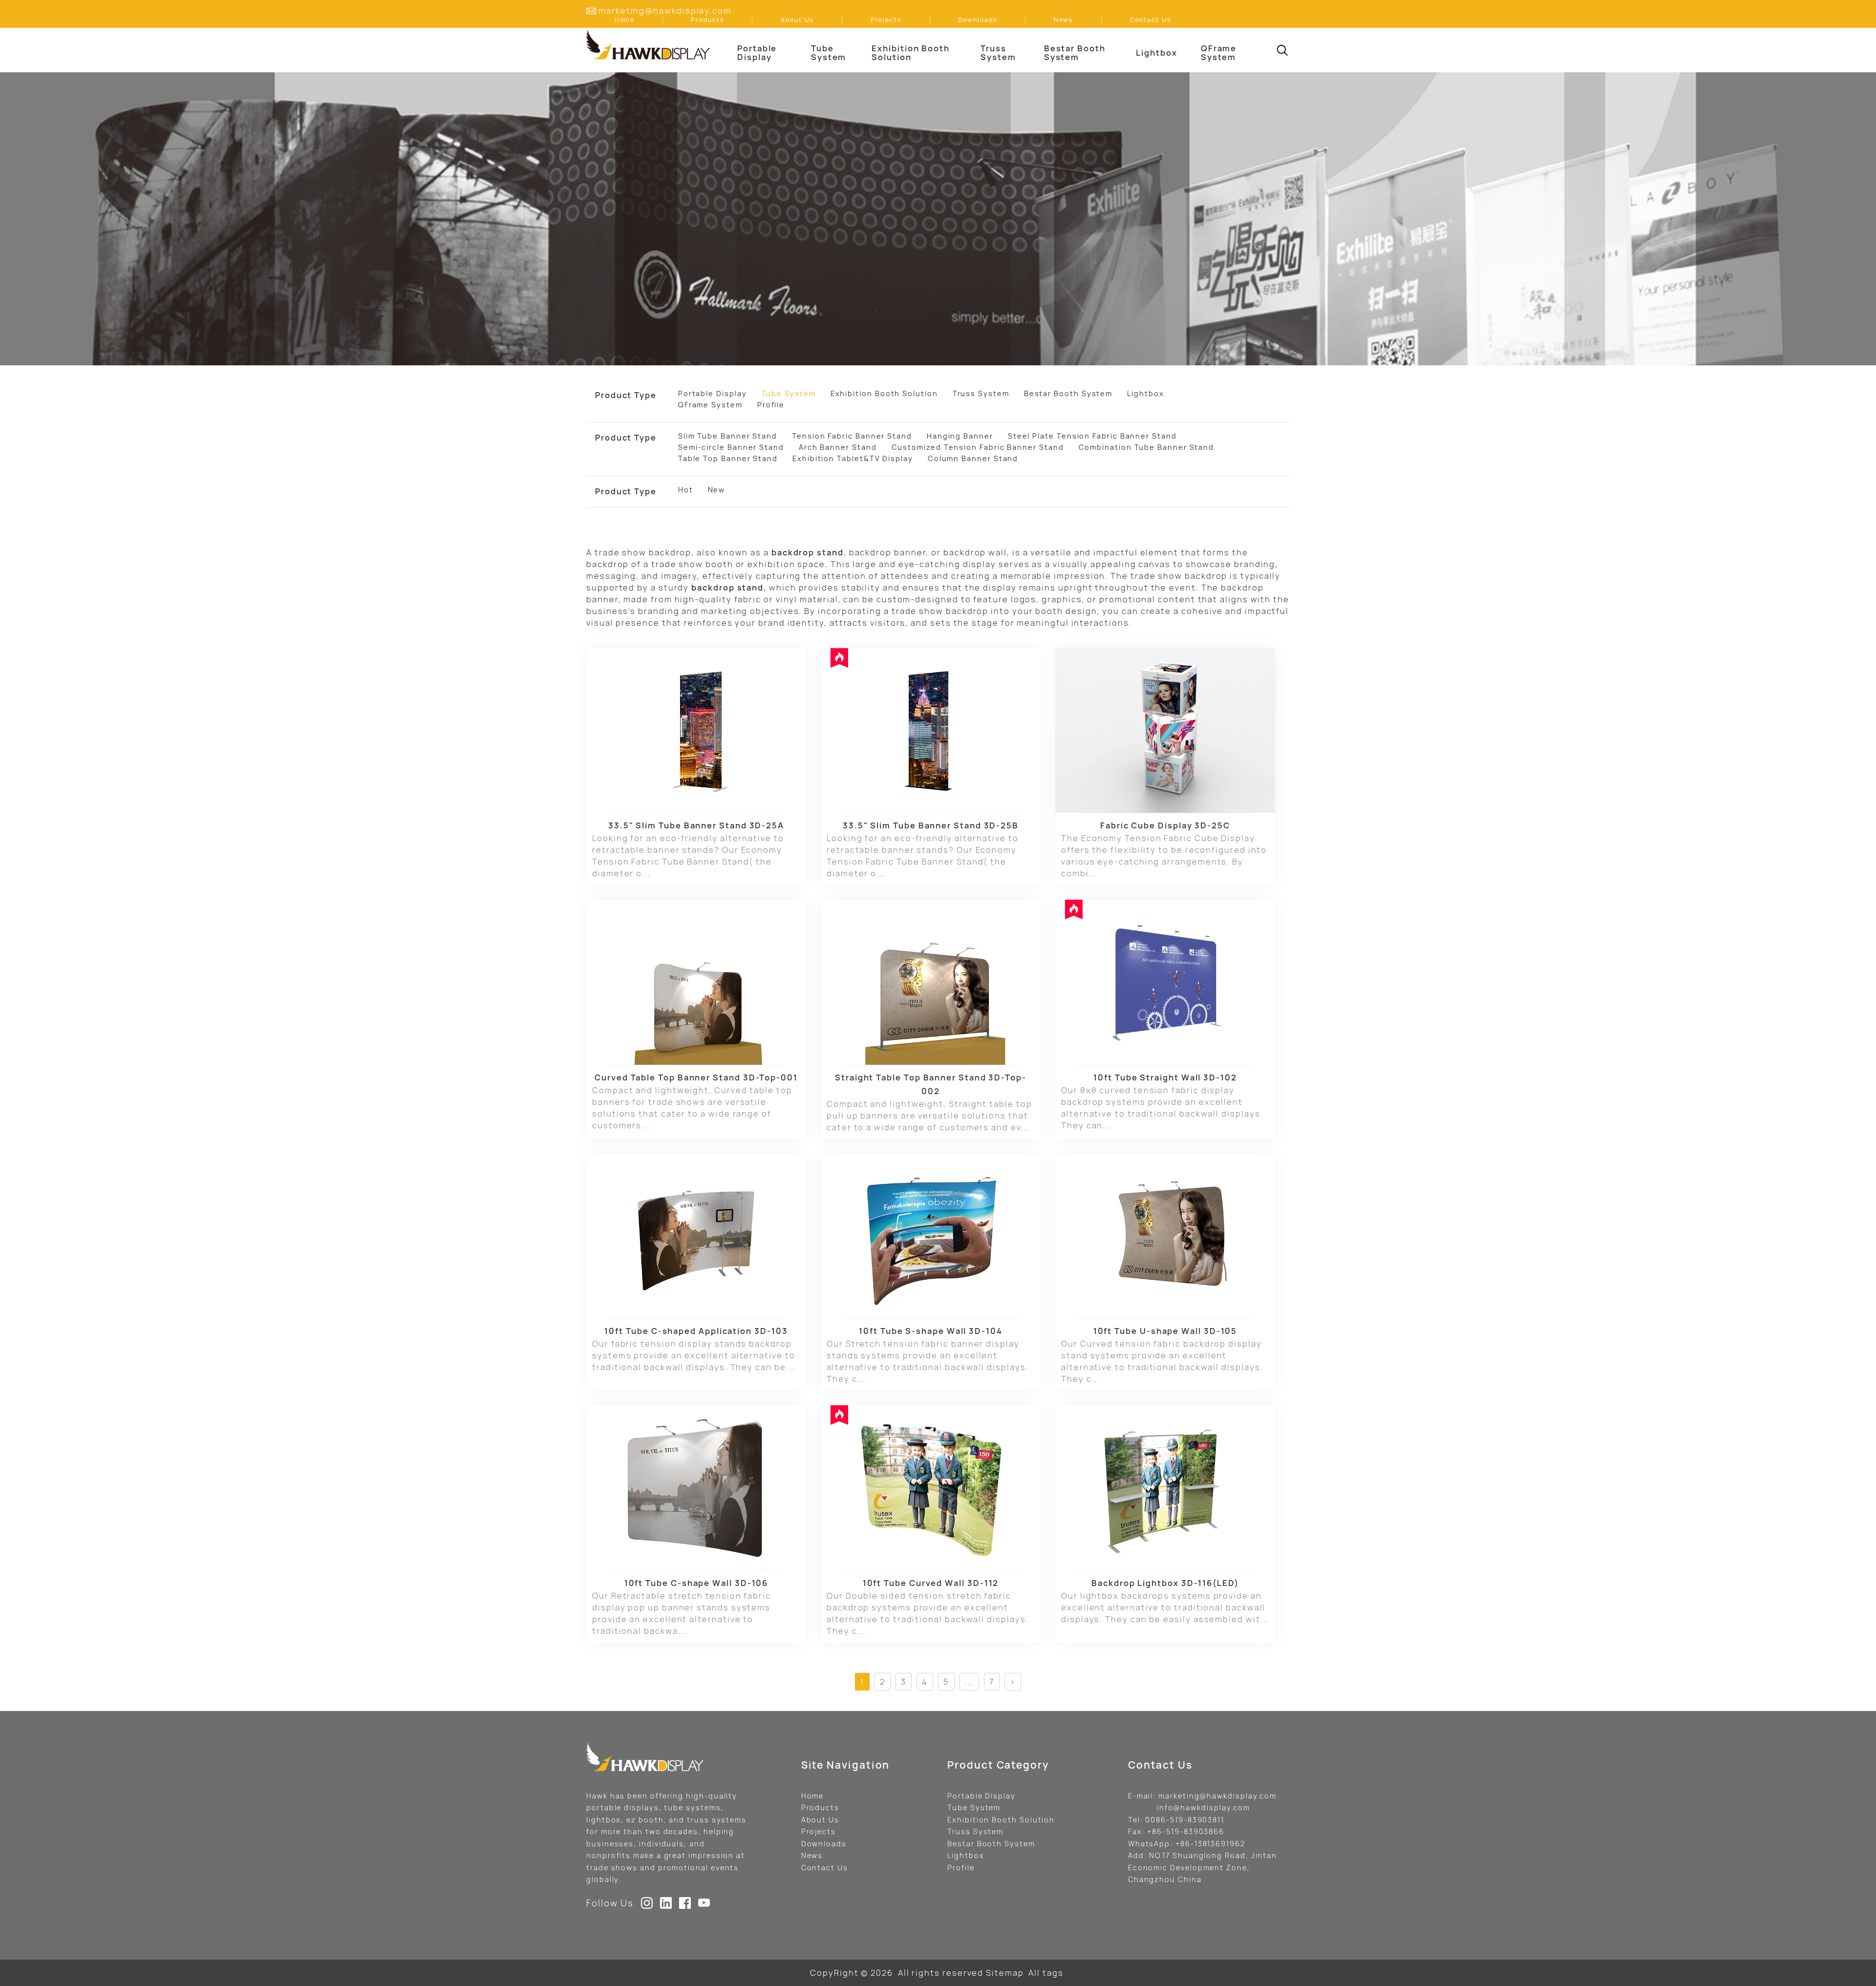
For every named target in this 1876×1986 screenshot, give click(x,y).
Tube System (974, 1807)
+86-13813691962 (1210, 1844)
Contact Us (825, 1868)
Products (820, 1807)
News (812, 1855)
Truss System (975, 1831)
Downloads (824, 1844)
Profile (961, 1868)
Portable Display (981, 1796)
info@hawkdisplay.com (1204, 1807)
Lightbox (966, 1855)
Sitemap (1005, 1973)
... (969, 1682)
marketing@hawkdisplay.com (665, 11)
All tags (1046, 1973)
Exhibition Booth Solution (1001, 1820)
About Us (820, 1820)
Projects (819, 1831)
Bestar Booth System (991, 1844)
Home (813, 1796)
